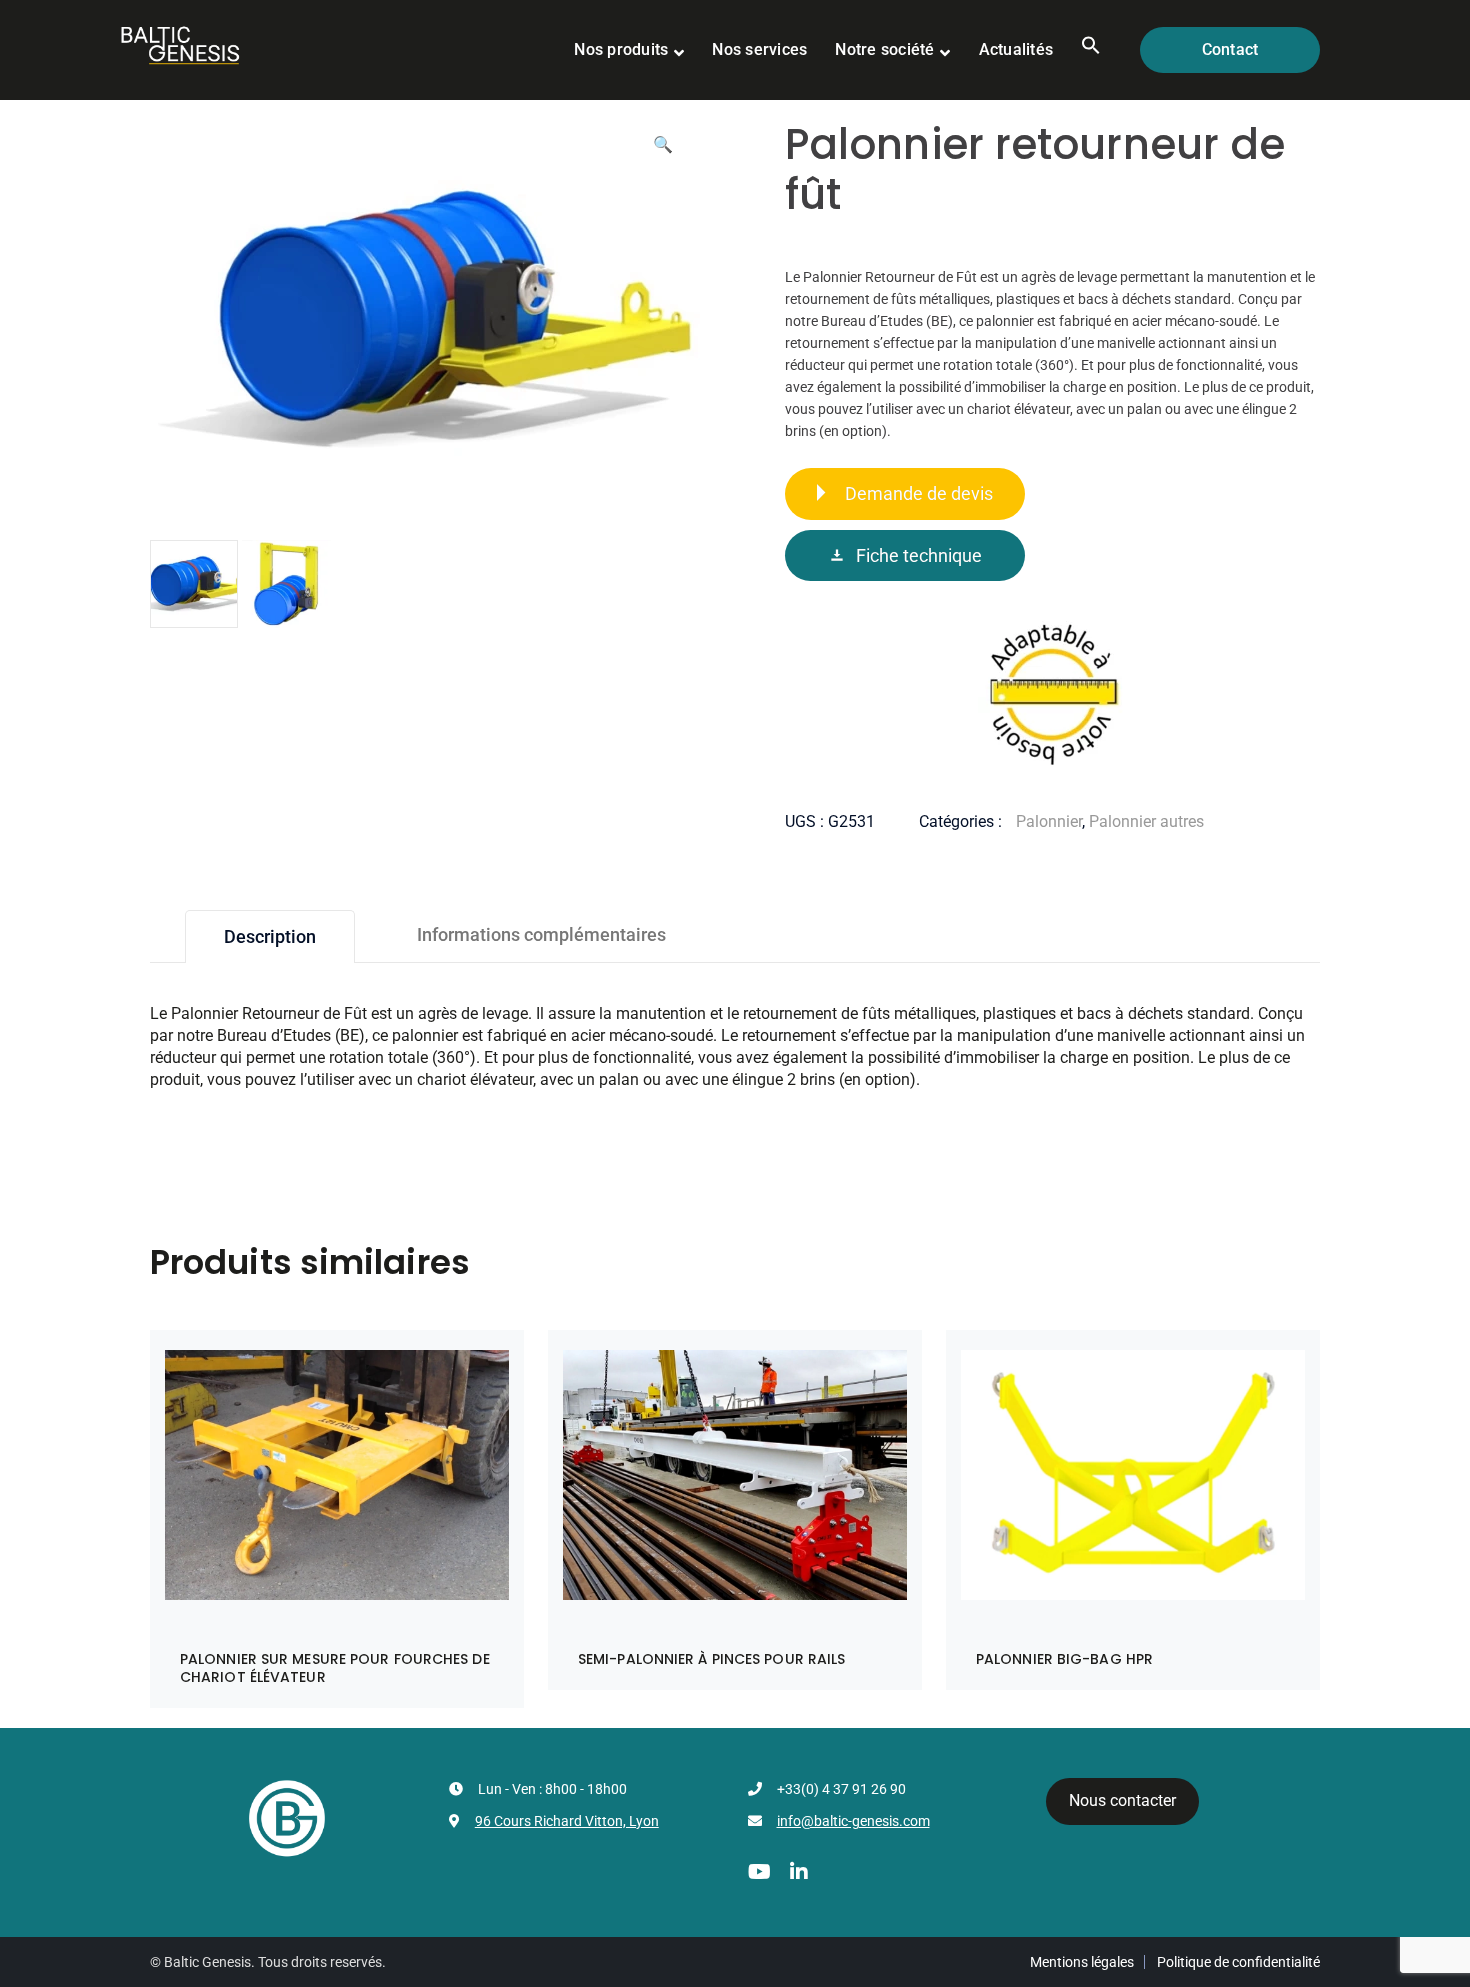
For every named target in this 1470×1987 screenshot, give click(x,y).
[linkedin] (799, 1872)
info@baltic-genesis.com (853, 1821)
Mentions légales (1082, 1962)
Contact (1230, 49)
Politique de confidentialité (1238, 1962)
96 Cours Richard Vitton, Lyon (567, 1821)
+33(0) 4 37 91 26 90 (841, 1789)
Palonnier (1049, 821)
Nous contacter (1122, 1800)
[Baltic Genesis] (180, 43)
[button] (1091, 50)
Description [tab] (270, 936)
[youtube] (759, 1872)
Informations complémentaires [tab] (541, 934)
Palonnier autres (1146, 821)
